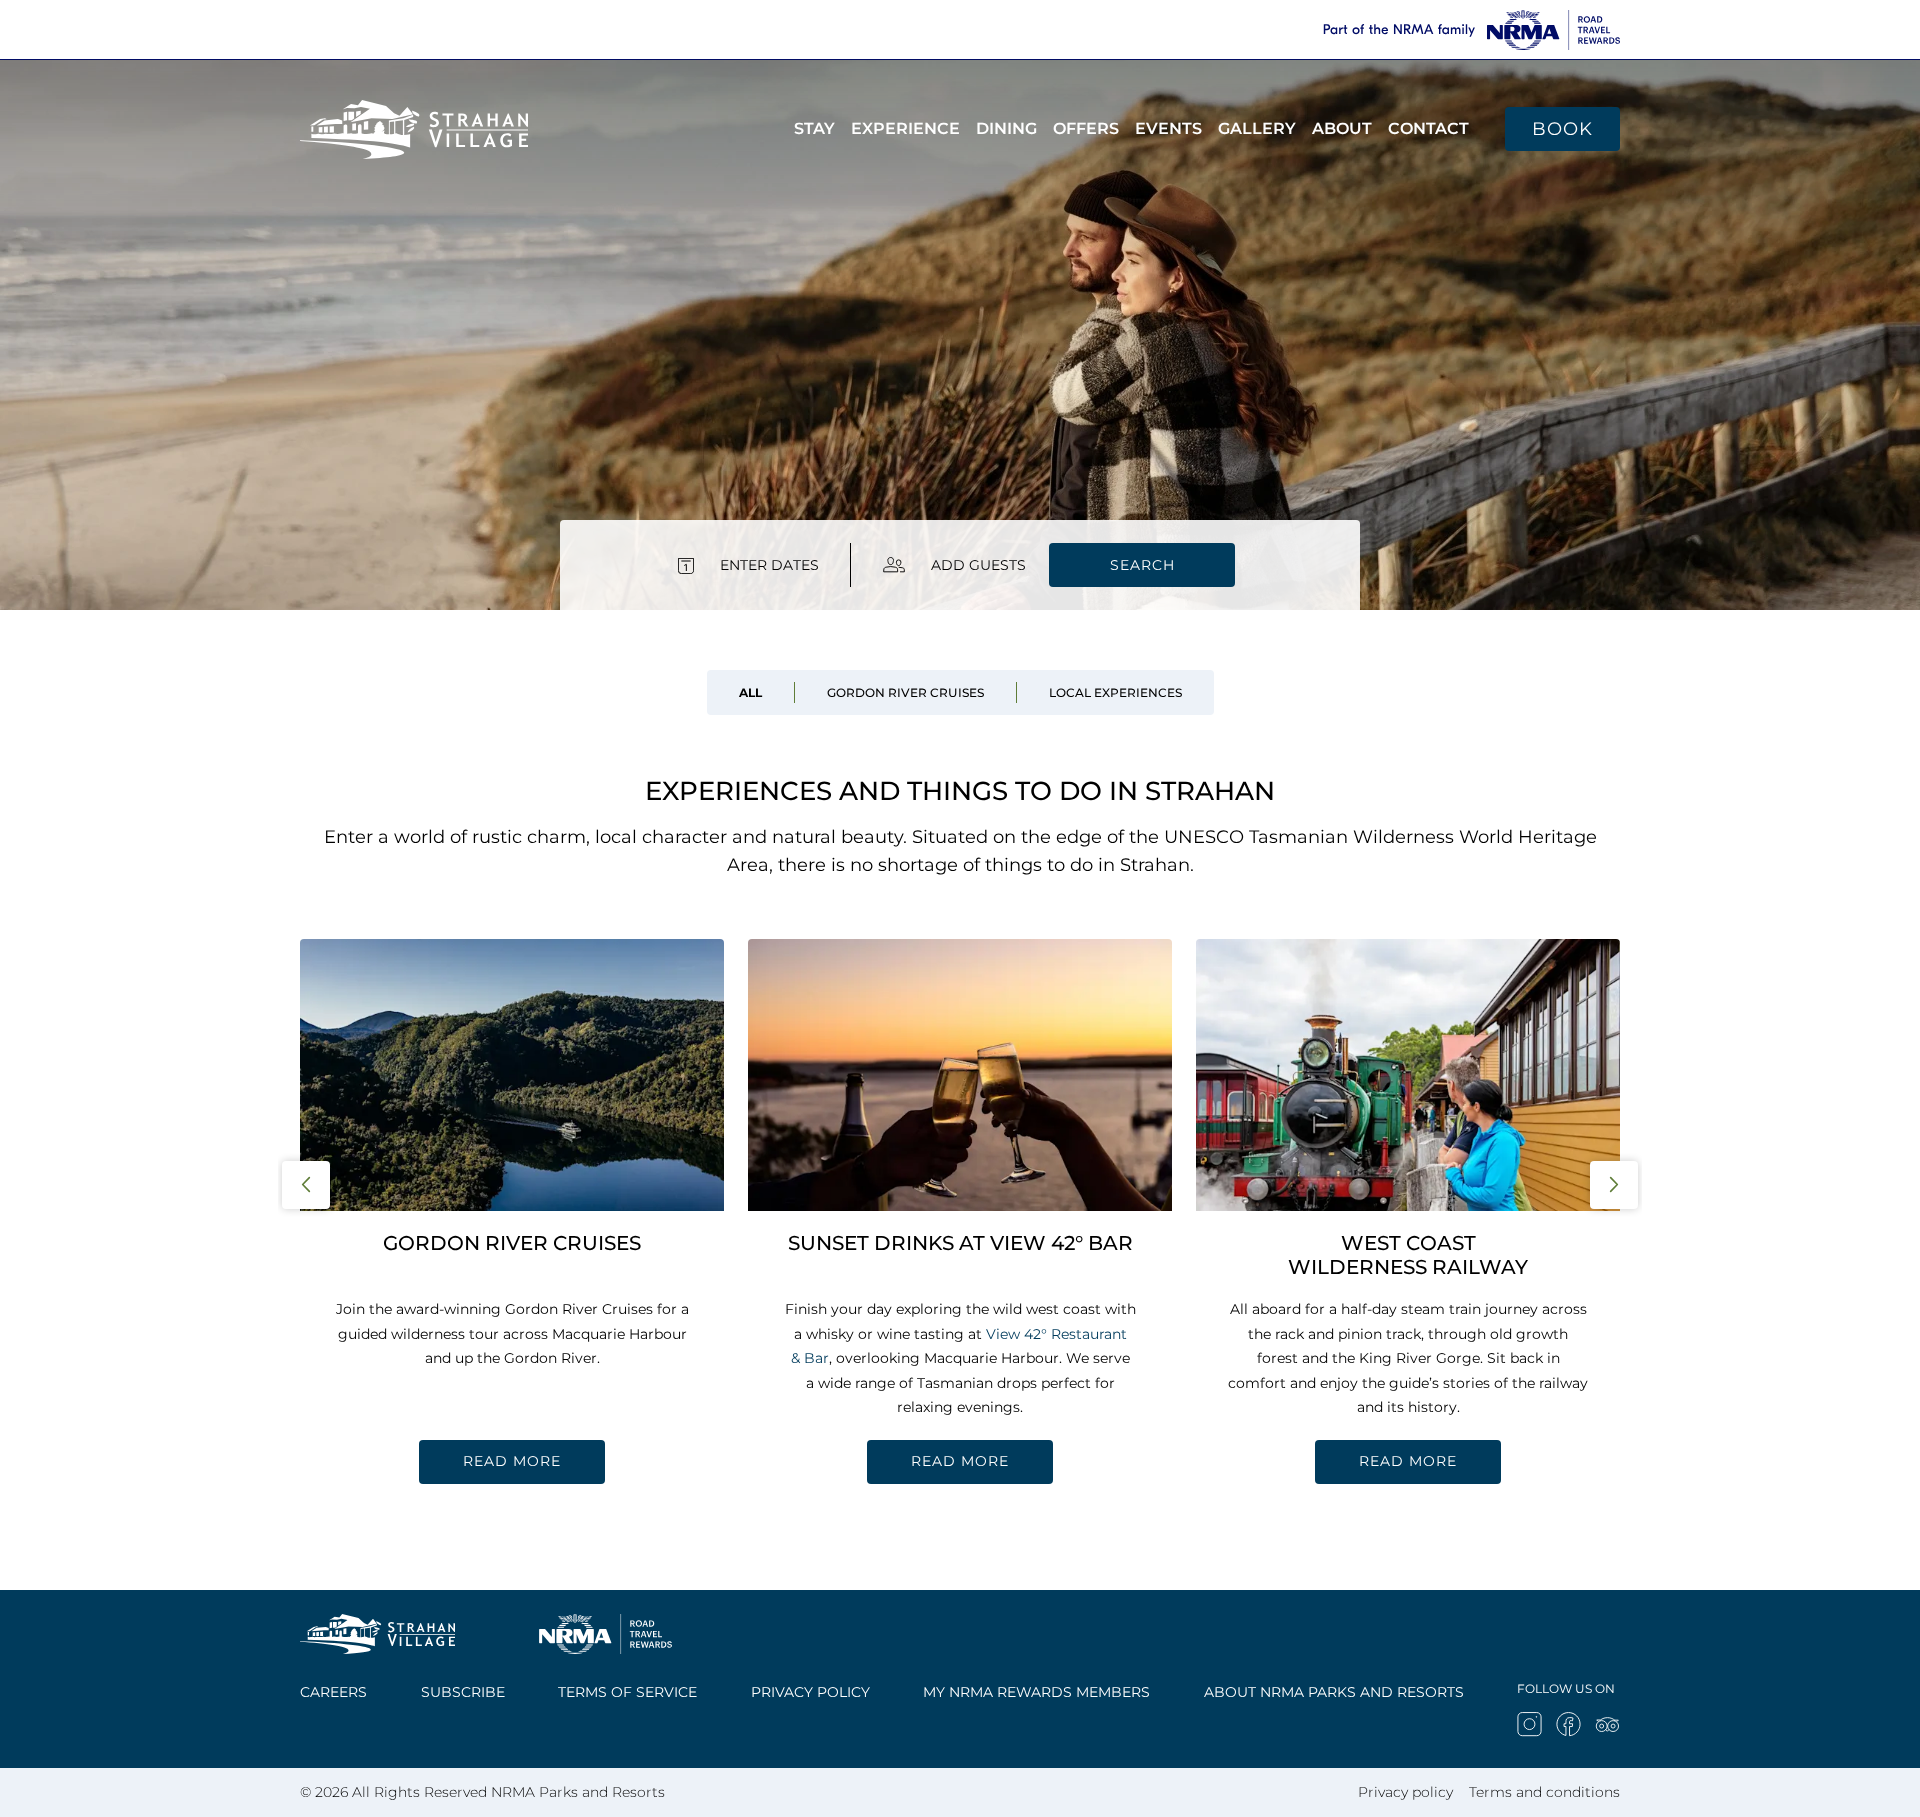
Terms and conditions (1544, 1792)
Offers (1086, 128)
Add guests (978, 565)
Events (1168, 128)
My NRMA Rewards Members (1036, 1692)
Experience (905, 128)
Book (1562, 129)
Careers (333, 1692)
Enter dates (769, 565)
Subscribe (463, 1692)
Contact (1428, 128)
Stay (814, 128)
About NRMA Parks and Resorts (1334, 1692)
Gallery (1257, 128)
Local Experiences (1115, 692)
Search (1142, 565)
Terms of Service (627, 1692)
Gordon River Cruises (905, 692)
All (750, 692)
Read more (512, 1461)
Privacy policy (810, 1692)
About (1342, 128)
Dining (1006, 128)
